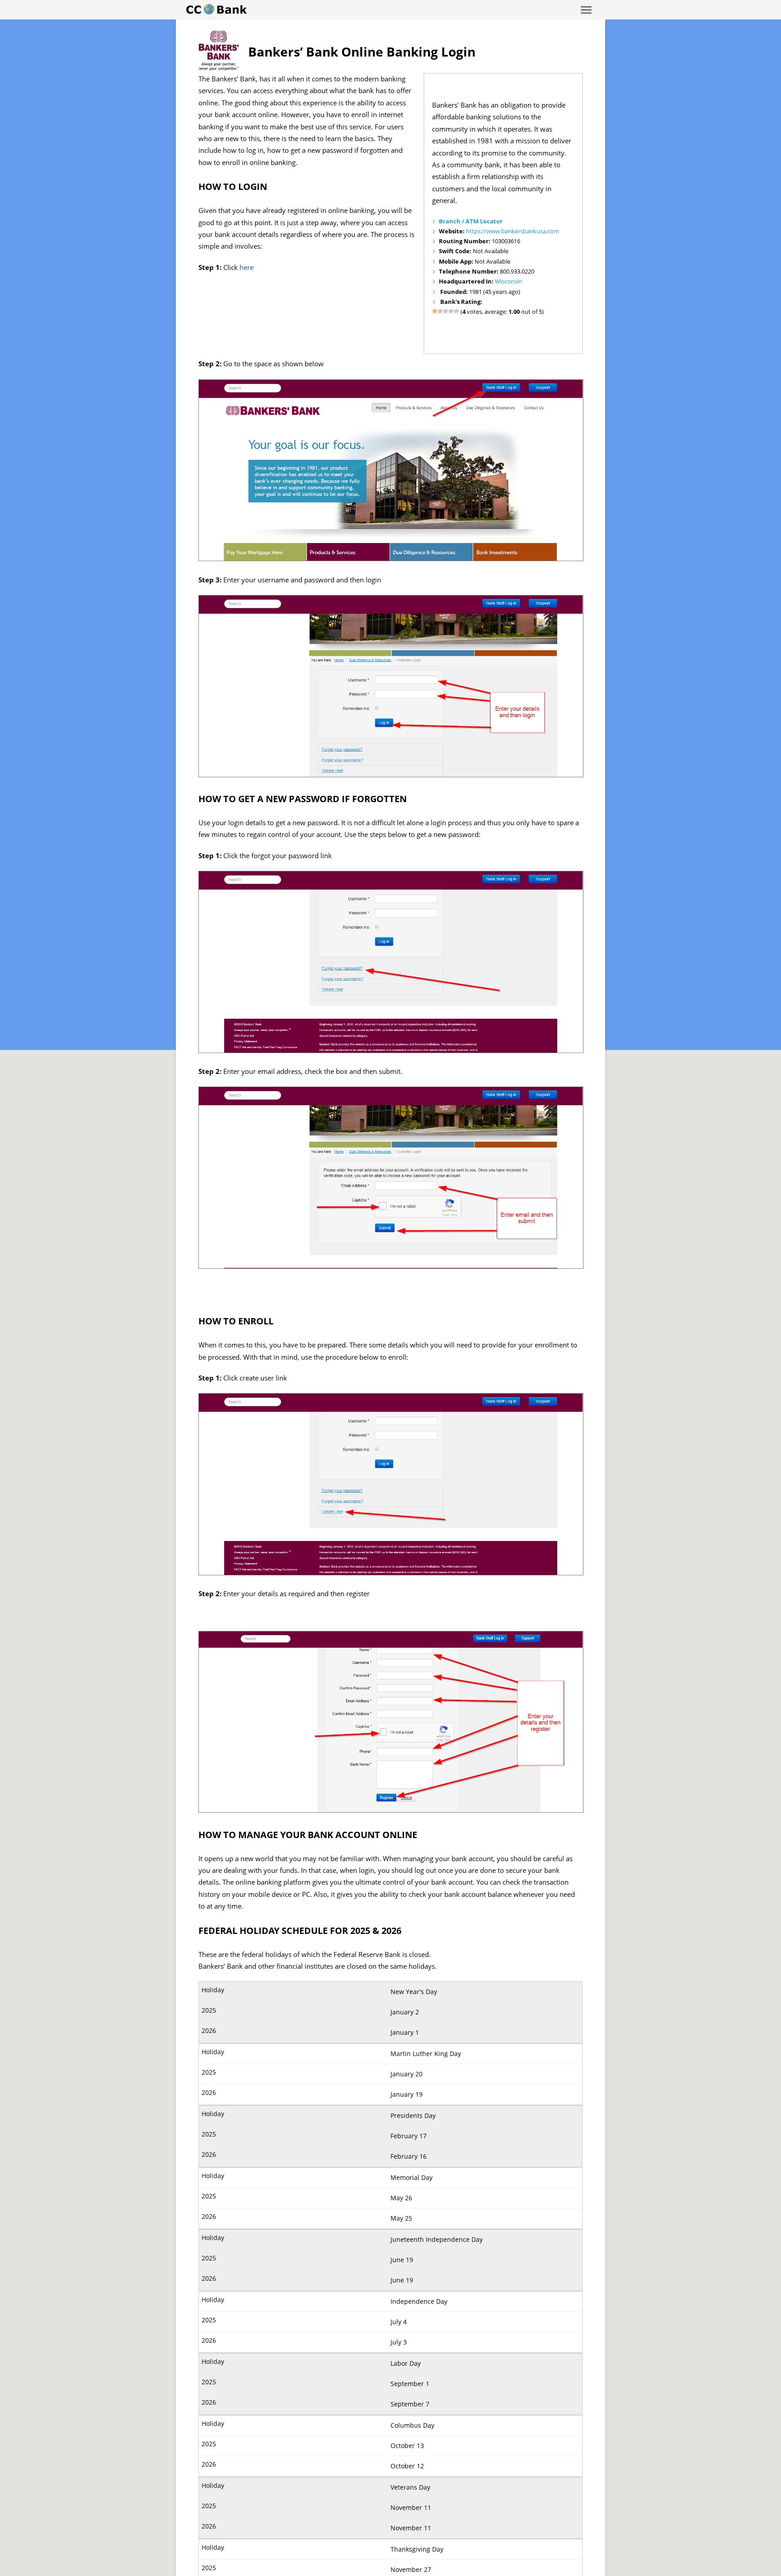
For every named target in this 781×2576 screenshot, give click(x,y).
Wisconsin (508, 281)
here (247, 267)
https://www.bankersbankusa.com (513, 231)
